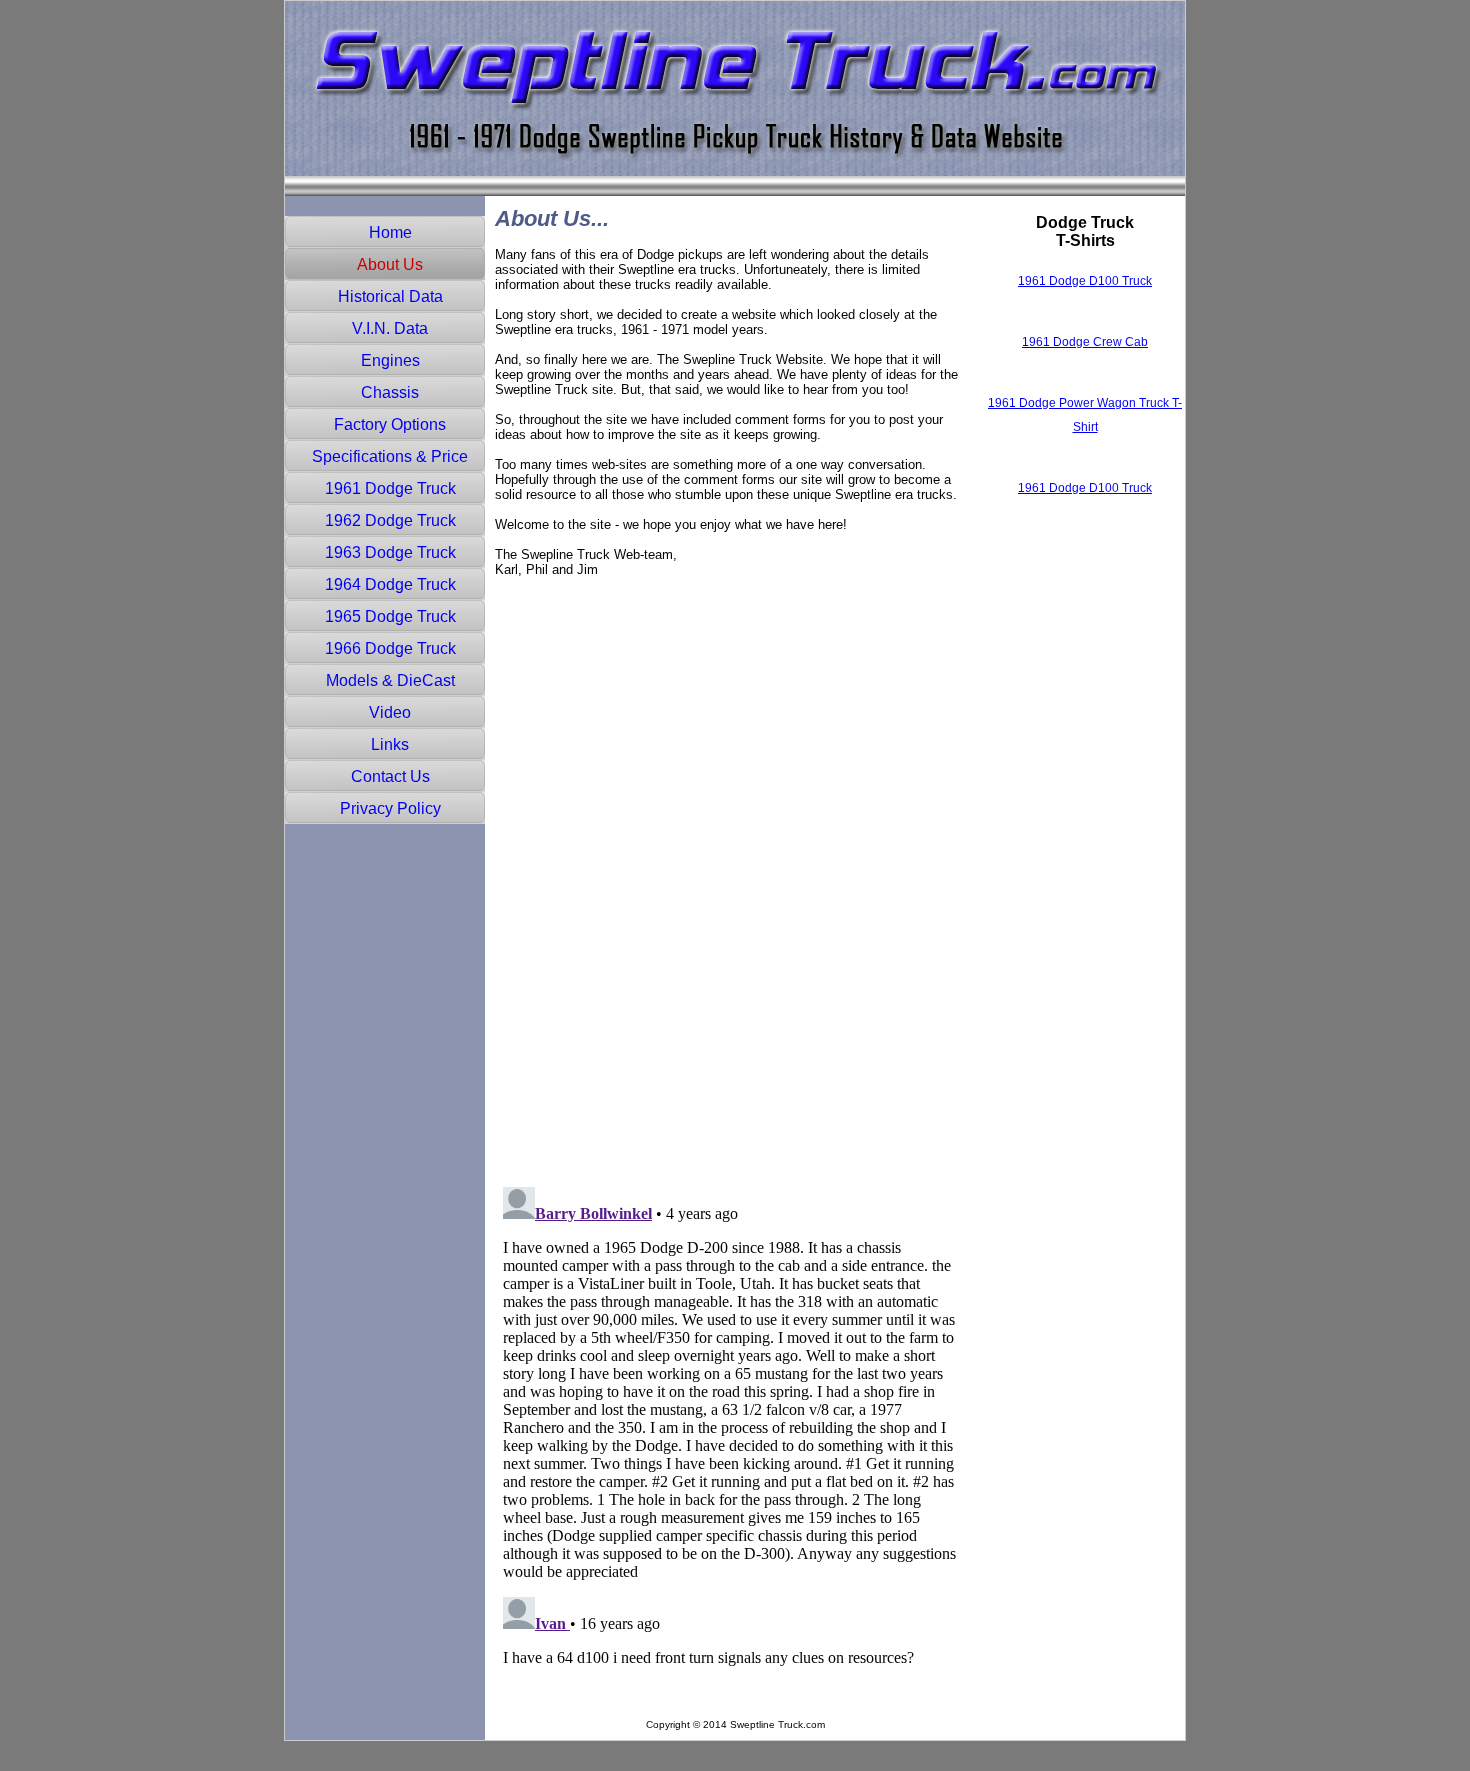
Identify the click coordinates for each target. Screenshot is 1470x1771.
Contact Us (390, 776)
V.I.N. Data (390, 328)
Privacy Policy (390, 808)
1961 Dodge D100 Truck (1085, 281)
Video (390, 712)
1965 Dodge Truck (390, 616)
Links (390, 744)
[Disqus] (730, 917)
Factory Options (390, 424)
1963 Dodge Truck (390, 552)
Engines (390, 360)
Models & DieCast (390, 680)
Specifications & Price (390, 456)
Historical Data (390, 296)
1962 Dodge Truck (390, 520)
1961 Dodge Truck (390, 488)
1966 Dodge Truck (390, 648)
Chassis (390, 392)
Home (390, 232)
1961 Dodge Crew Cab (1085, 342)
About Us (390, 264)
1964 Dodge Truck (390, 584)
